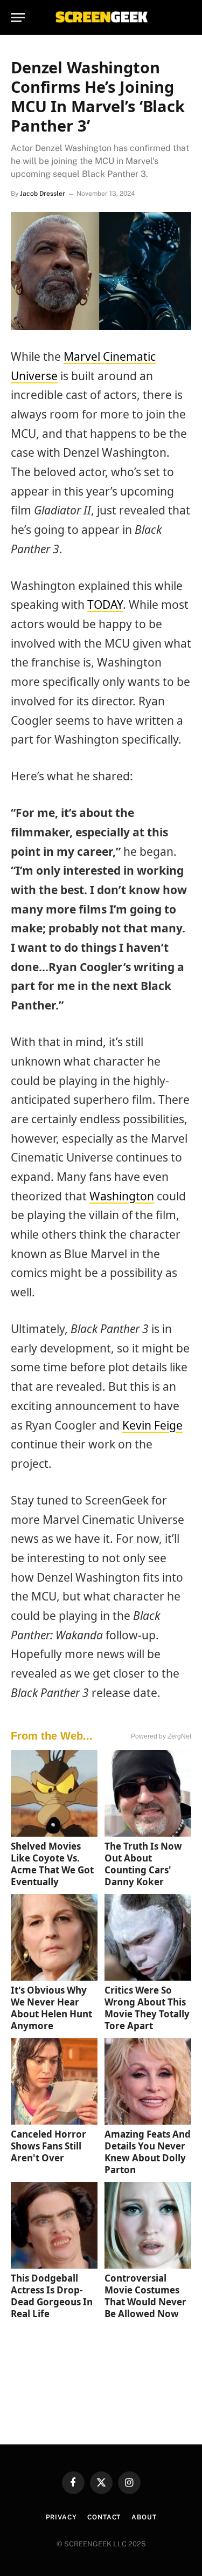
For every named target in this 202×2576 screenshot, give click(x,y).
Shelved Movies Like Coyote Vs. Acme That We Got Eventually (52, 1864)
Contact (104, 2517)
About (144, 2517)
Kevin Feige (152, 1425)
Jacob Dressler (43, 194)
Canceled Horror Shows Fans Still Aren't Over (48, 2146)
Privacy (61, 2517)
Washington (122, 1196)
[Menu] (18, 18)
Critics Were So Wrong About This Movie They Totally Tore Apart (147, 2008)
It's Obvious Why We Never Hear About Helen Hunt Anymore (51, 2008)
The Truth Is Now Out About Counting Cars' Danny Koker (143, 1864)
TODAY (105, 604)
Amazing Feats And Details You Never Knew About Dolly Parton (148, 2152)
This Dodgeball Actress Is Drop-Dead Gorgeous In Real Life (52, 2296)
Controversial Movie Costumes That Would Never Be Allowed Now (145, 2296)
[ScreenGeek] (101, 18)
